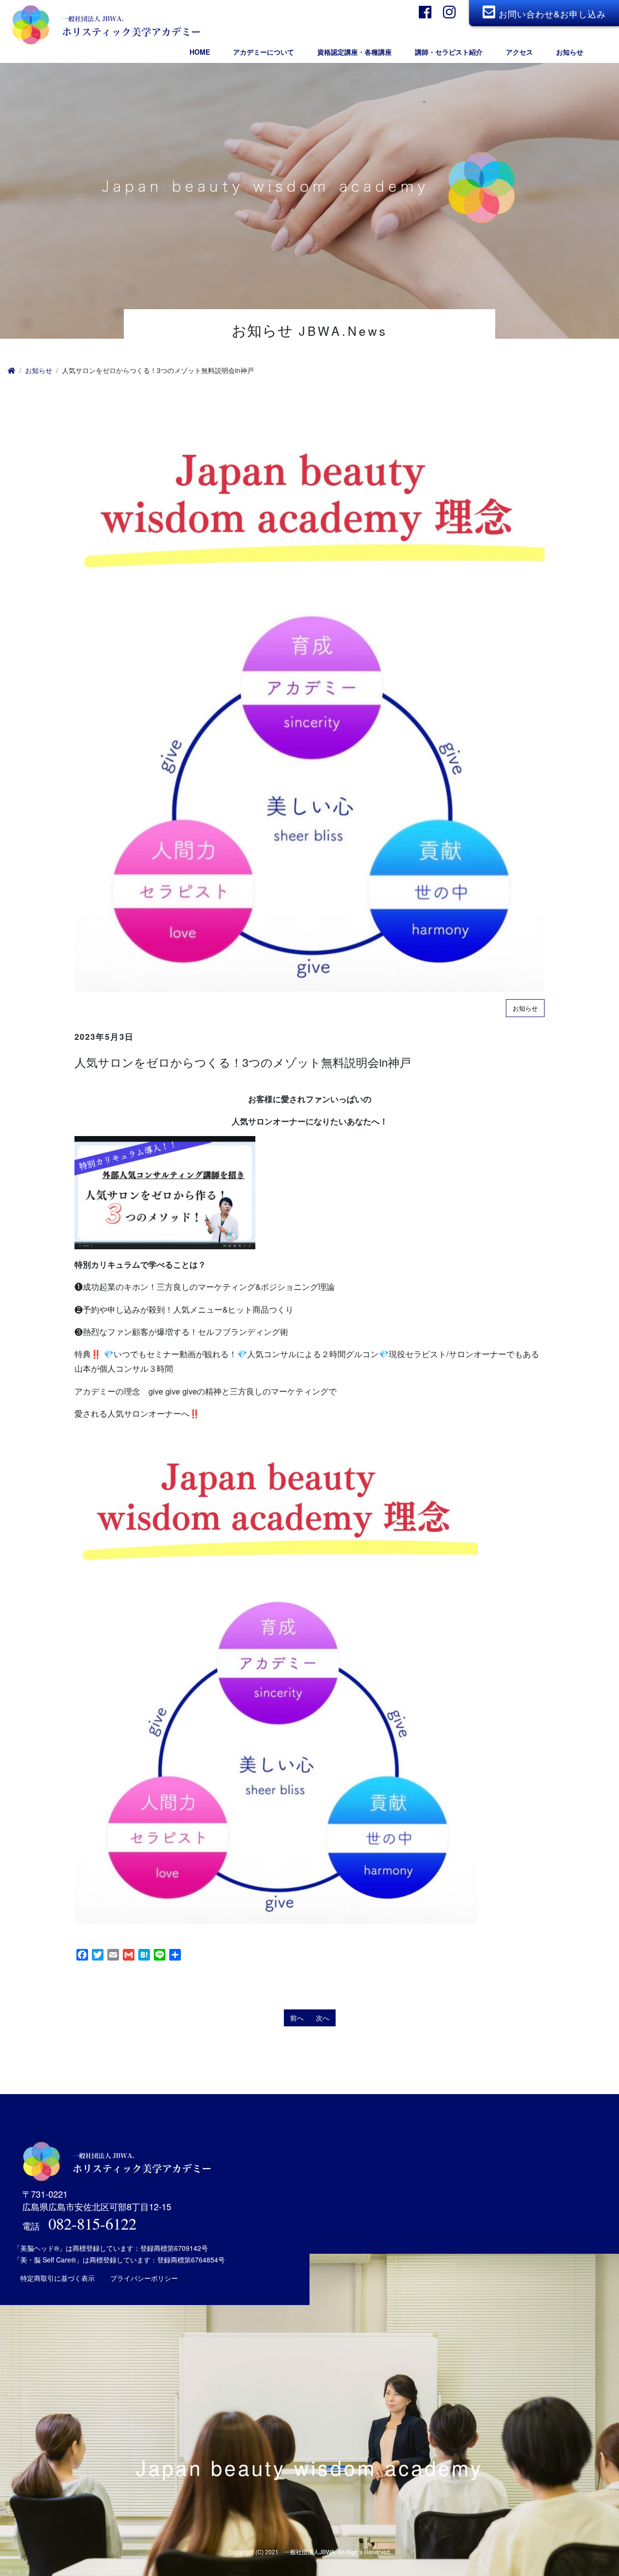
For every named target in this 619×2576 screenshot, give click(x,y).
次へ (323, 2018)
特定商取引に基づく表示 (58, 2278)
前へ (297, 2018)
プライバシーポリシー (144, 2278)
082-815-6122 (92, 2223)
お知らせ (39, 370)
